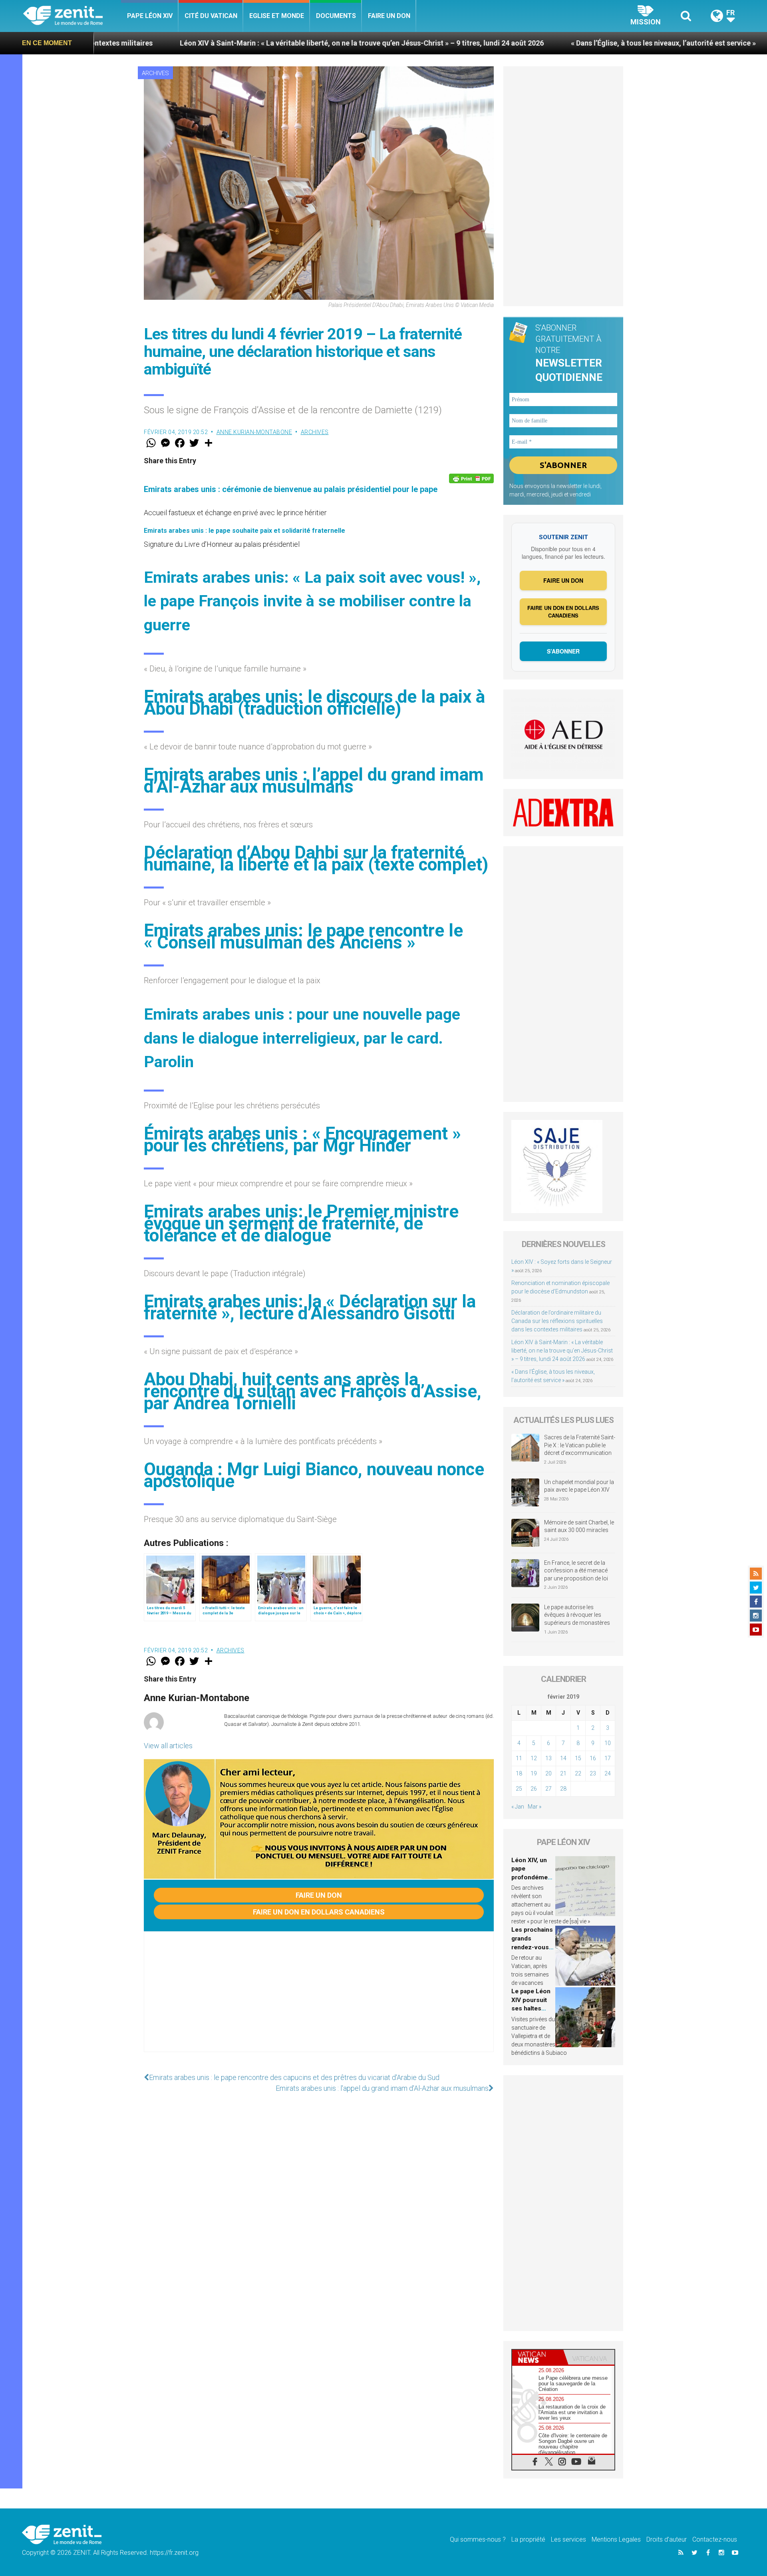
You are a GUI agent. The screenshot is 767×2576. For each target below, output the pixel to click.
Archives (155, 73)
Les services (568, 2539)
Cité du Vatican (211, 16)
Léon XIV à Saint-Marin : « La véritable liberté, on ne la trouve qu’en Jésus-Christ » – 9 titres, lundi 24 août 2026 (204, 43)
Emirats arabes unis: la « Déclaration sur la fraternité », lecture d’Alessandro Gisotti (310, 1307)
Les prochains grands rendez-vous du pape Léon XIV (532, 1947)
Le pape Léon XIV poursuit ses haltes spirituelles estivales (531, 2008)
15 (578, 1758)
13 (548, 1758)
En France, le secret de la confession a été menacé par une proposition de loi (576, 1571)
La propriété (528, 2539)
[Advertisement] (319, 2000)
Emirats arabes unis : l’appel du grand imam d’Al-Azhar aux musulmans (314, 781)
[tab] (538, 2357)
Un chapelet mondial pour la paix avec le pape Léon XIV (579, 1486)
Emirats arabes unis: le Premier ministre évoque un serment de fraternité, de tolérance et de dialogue (301, 1223)
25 (519, 1789)
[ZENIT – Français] (72, 16)
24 (608, 1773)
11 (519, 1758)
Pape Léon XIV (150, 16)
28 (563, 1789)
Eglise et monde (277, 16)
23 (593, 1773)
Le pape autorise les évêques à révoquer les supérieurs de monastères (577, 1615)
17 (608, 1758)
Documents (336, 16)
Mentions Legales (616, 2539)
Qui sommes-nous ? (478, 2539)
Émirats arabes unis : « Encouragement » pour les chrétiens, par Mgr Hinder (302, 1140)
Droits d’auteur (667, 2539)
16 (593, 1758)
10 (608, 1743)
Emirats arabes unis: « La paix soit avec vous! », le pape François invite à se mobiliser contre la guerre (312, 601)
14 (563, 1758)
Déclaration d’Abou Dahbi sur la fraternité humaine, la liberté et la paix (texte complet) (316, 859)
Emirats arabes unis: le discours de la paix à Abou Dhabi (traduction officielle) (314, 703)
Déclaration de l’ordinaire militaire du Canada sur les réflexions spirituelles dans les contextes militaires (557, 1321)
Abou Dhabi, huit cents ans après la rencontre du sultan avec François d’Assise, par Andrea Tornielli (313, 1391)
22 (578, 1773)
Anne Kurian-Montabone (254, 432)
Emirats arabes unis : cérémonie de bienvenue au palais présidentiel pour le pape (291, 489)
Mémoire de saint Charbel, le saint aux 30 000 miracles (579, 1526)
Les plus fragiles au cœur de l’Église (684, 43)
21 (563, 1773)
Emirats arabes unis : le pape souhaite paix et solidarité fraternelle (244, 531)
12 (534, 1758)
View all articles (168, 1746)
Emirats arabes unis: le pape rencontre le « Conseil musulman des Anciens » (303, 936)
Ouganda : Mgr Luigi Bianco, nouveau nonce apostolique (314, 1475)
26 (534, 1789)
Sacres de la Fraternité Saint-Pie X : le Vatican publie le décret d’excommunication (580, 1445)
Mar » (535, 1807)
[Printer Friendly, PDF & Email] (471, 478)
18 (519, 1773)
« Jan (518, 1807)
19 (534, 1773)
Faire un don (389, 16)
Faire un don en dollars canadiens (319, 1912)
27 (548, 1789)
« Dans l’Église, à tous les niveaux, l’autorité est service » (506, 43)
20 (548, 1773)
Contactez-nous (715, 2539)
